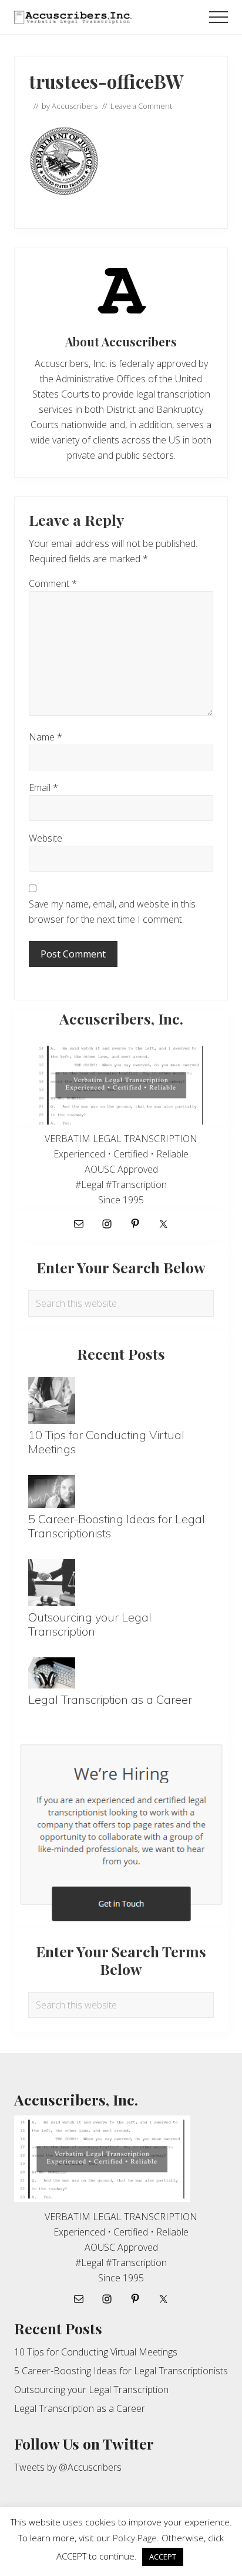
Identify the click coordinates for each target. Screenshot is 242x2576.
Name (46, 737)
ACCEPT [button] (163, 2557)
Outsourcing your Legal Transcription (90, 1624)
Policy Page (135, 2538)
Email (43, 788)
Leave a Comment (141, 106)
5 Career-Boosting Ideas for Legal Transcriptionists (117, 1526)
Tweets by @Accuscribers (68, 2467)
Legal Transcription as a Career (110, 1699)
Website (46, 838)
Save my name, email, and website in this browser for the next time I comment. (112, 912)
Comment (53, 583)
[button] (219, 17)
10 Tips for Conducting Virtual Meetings (106, 1442)
